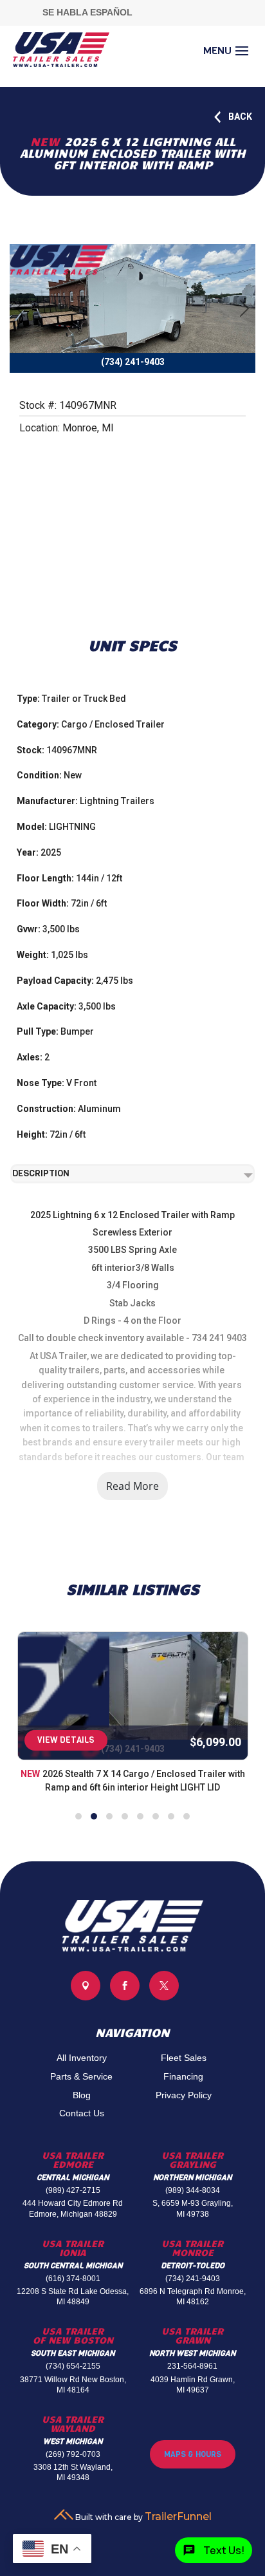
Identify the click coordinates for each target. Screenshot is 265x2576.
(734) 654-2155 (73, 2366)
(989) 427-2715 (73, 2190)
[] (125, 1997)
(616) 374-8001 (73, 2279)
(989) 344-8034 (193, 2190)
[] (86, 1997)
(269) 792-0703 (73, 2454)
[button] (78, 1816)
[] (164, 1997)
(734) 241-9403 (193, 2279)
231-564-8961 (192, 2366)
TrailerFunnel (178, 2516)
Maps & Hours (193, 2454)
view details (66, 1740)
